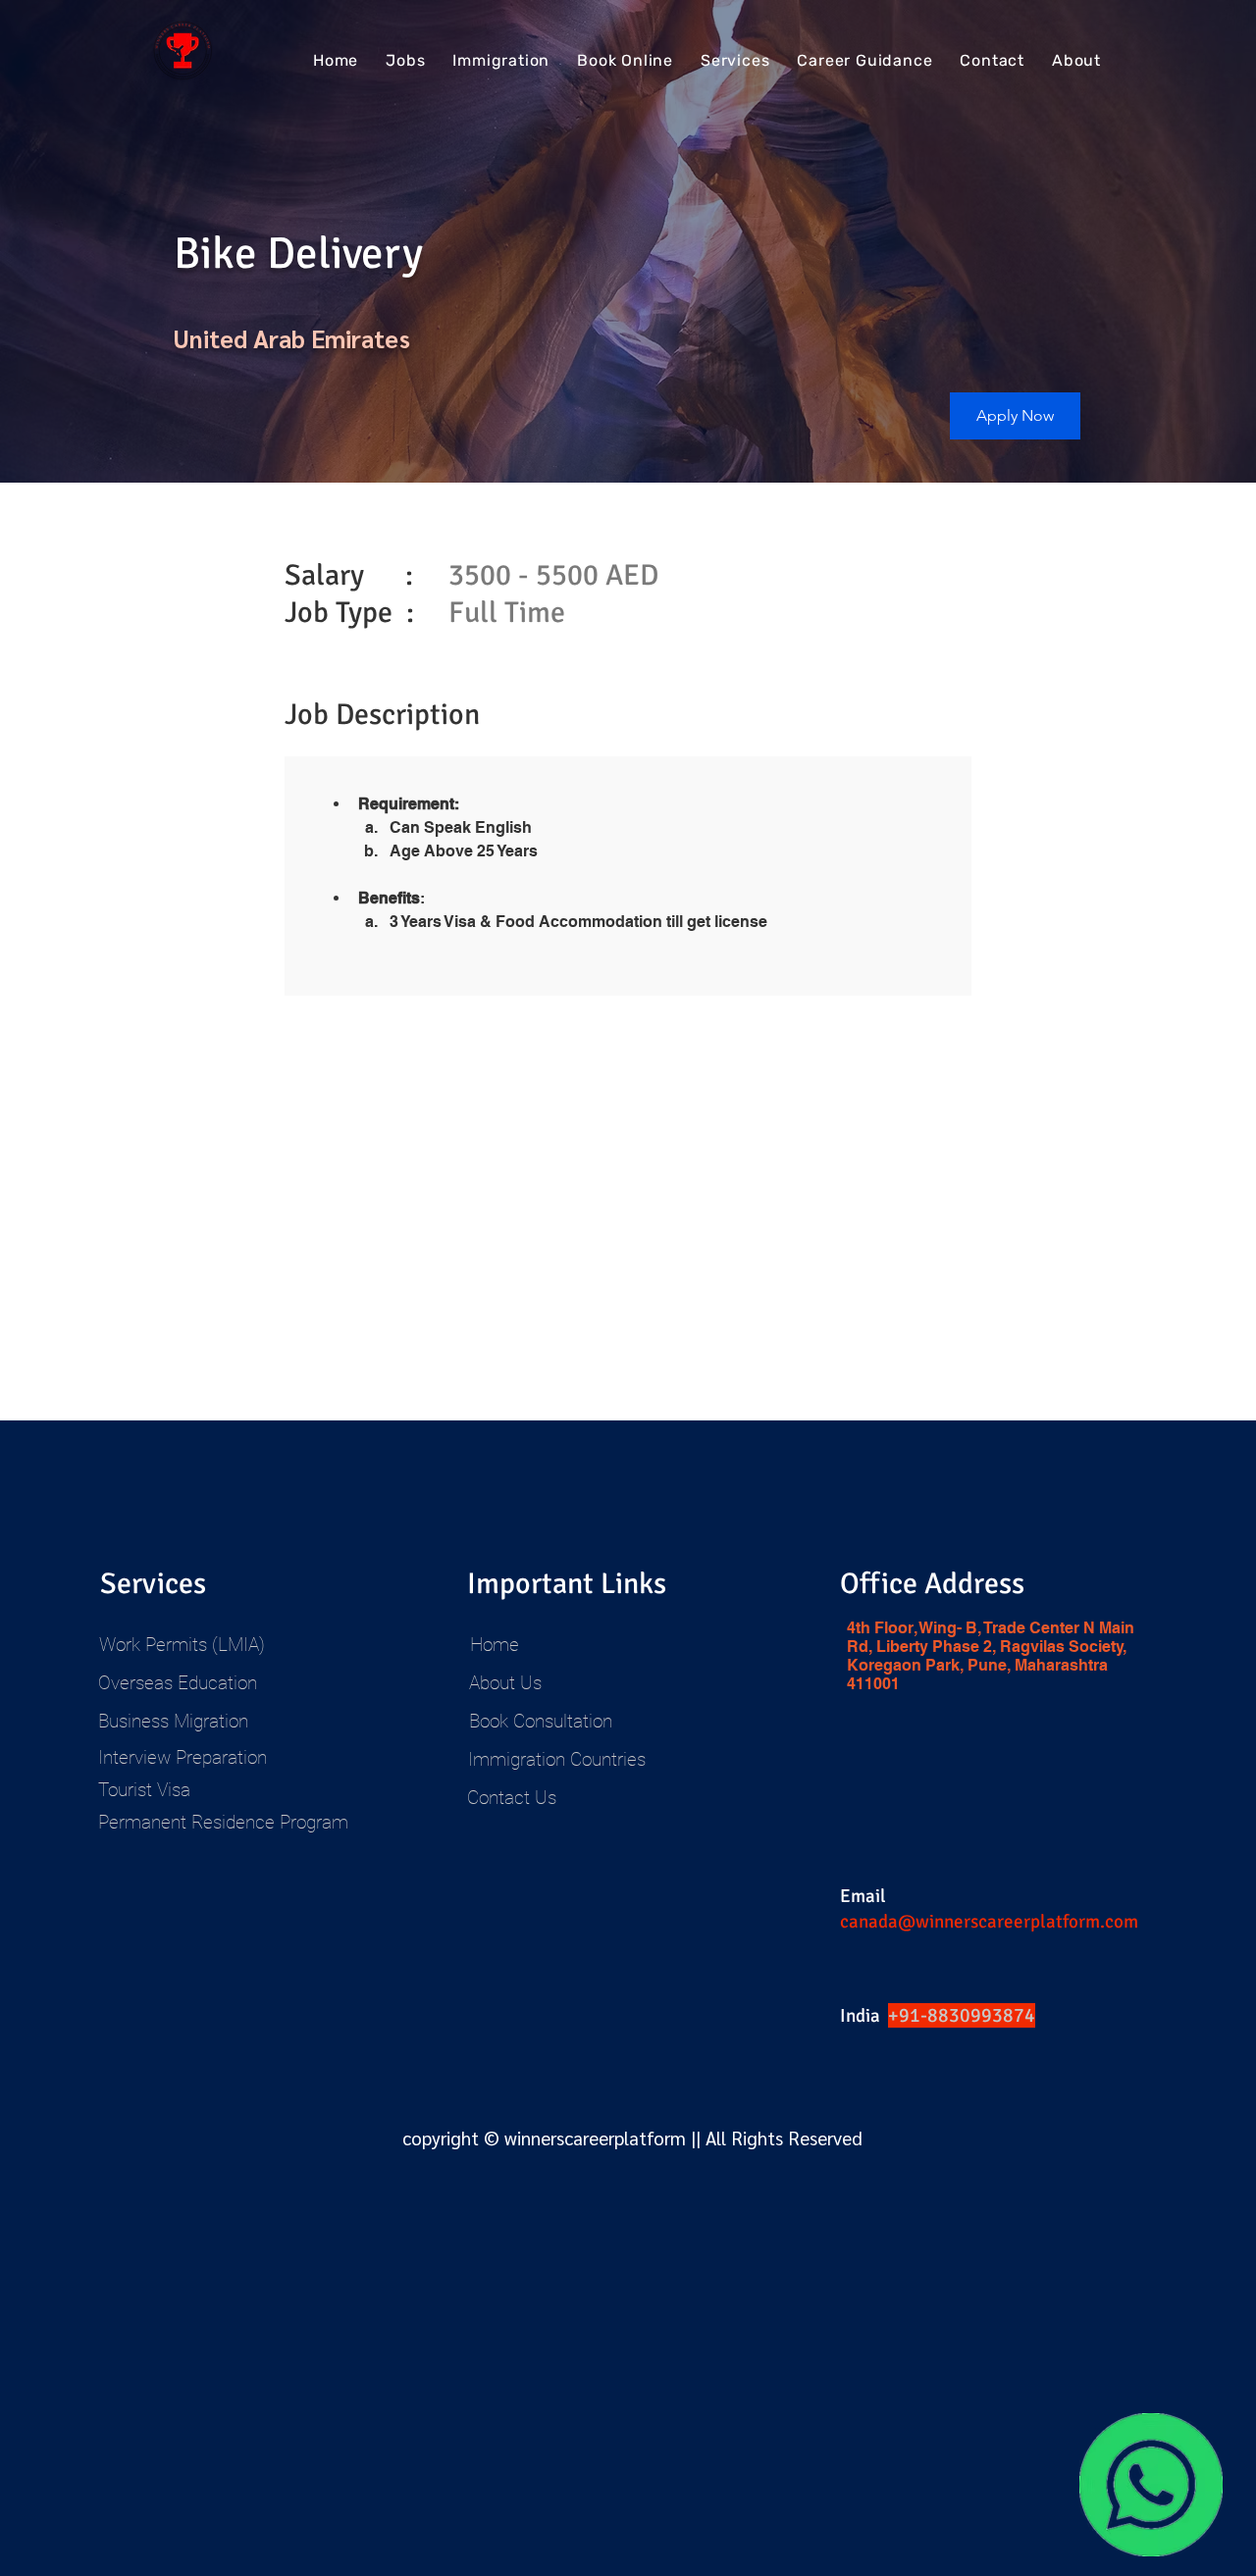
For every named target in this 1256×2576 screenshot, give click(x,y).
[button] (1015, 416)
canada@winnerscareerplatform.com (989, 1922)
